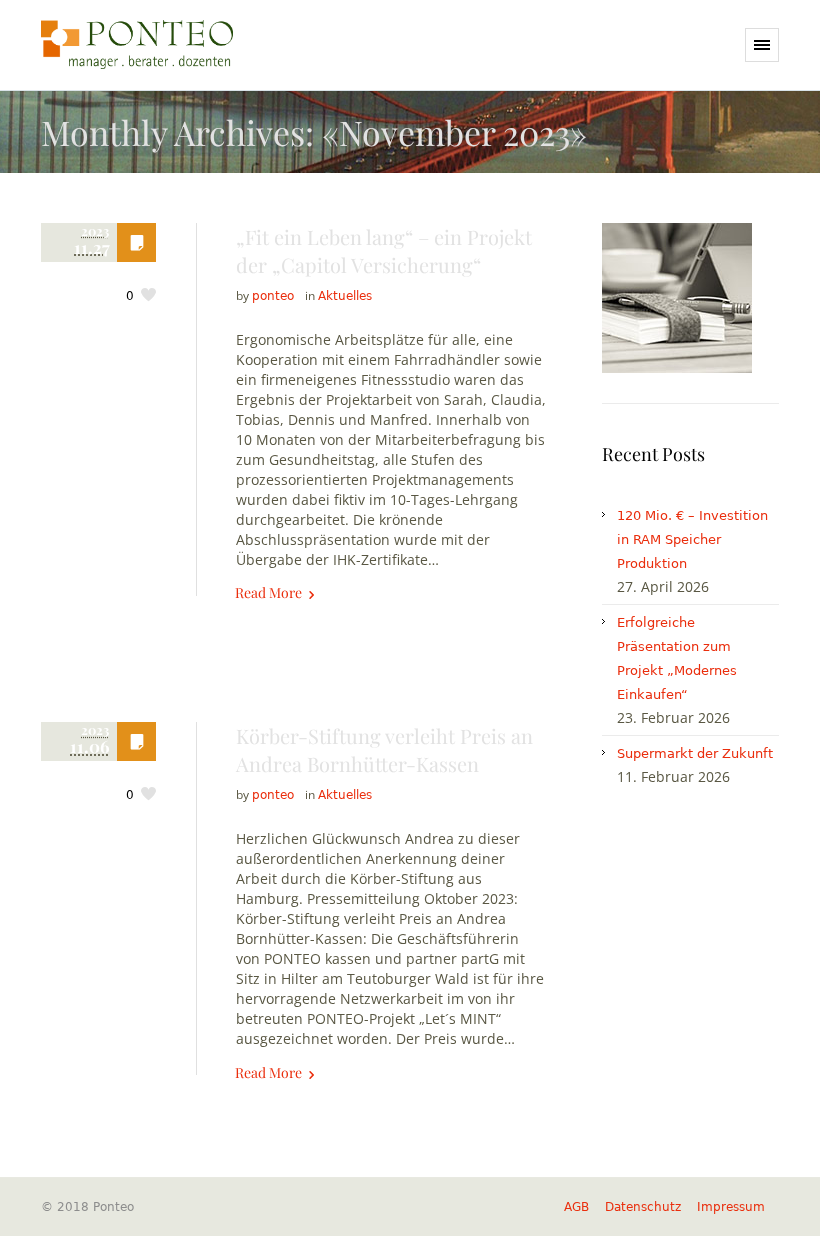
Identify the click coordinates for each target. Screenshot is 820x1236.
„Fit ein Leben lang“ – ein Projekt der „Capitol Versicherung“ (384, 250)
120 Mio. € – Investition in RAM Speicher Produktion (692, 539)
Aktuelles (345, 296)
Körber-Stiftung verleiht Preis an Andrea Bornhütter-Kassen (384, 749)
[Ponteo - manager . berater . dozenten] (137, 45)
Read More (268, 592)
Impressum (731, 1207)
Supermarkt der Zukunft (695, 753)
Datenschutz (643, 1207)
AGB (576, 1207)
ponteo (273, 296)
